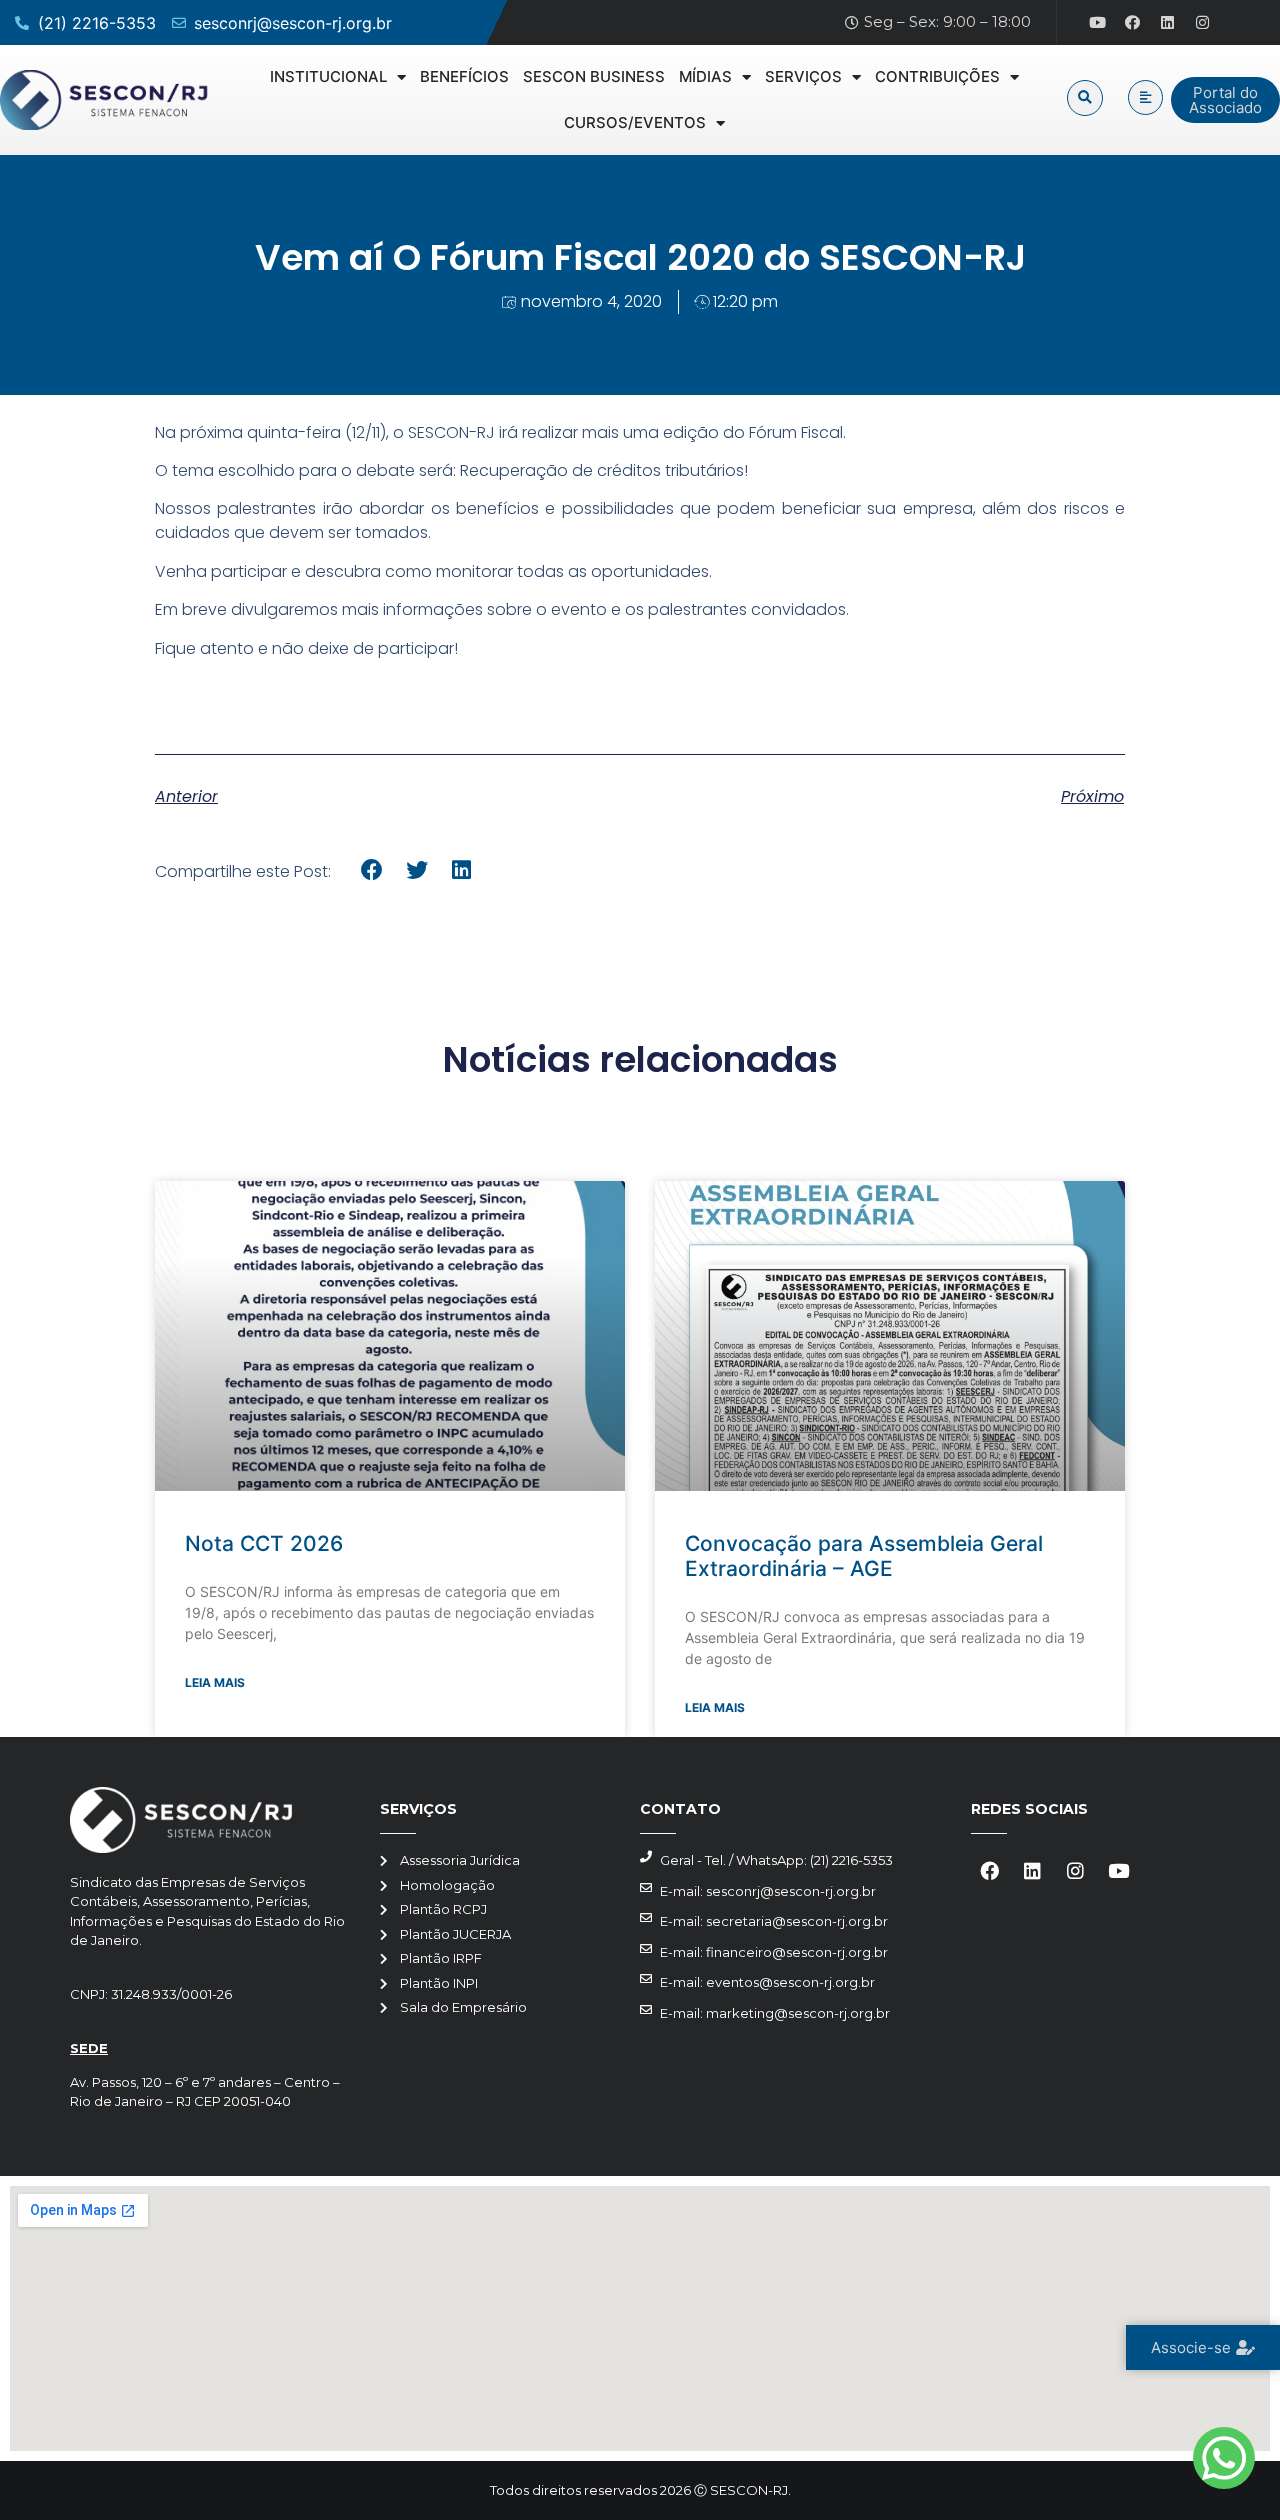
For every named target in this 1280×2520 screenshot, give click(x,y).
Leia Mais (215, 1682)
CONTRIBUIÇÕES (937, 76)
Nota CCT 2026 (264, 1543)
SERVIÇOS (803, 76)
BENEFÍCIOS (464, 76)
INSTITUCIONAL (328, 76)
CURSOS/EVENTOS (635, 122)
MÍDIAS (705, 76)
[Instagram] (1203, 23)
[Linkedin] (1168, 23)
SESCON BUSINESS (594, 76)
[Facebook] (1133, 23)
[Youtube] (1098, 23)
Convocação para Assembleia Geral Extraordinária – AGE (864, 1556)
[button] (1085, 98)
